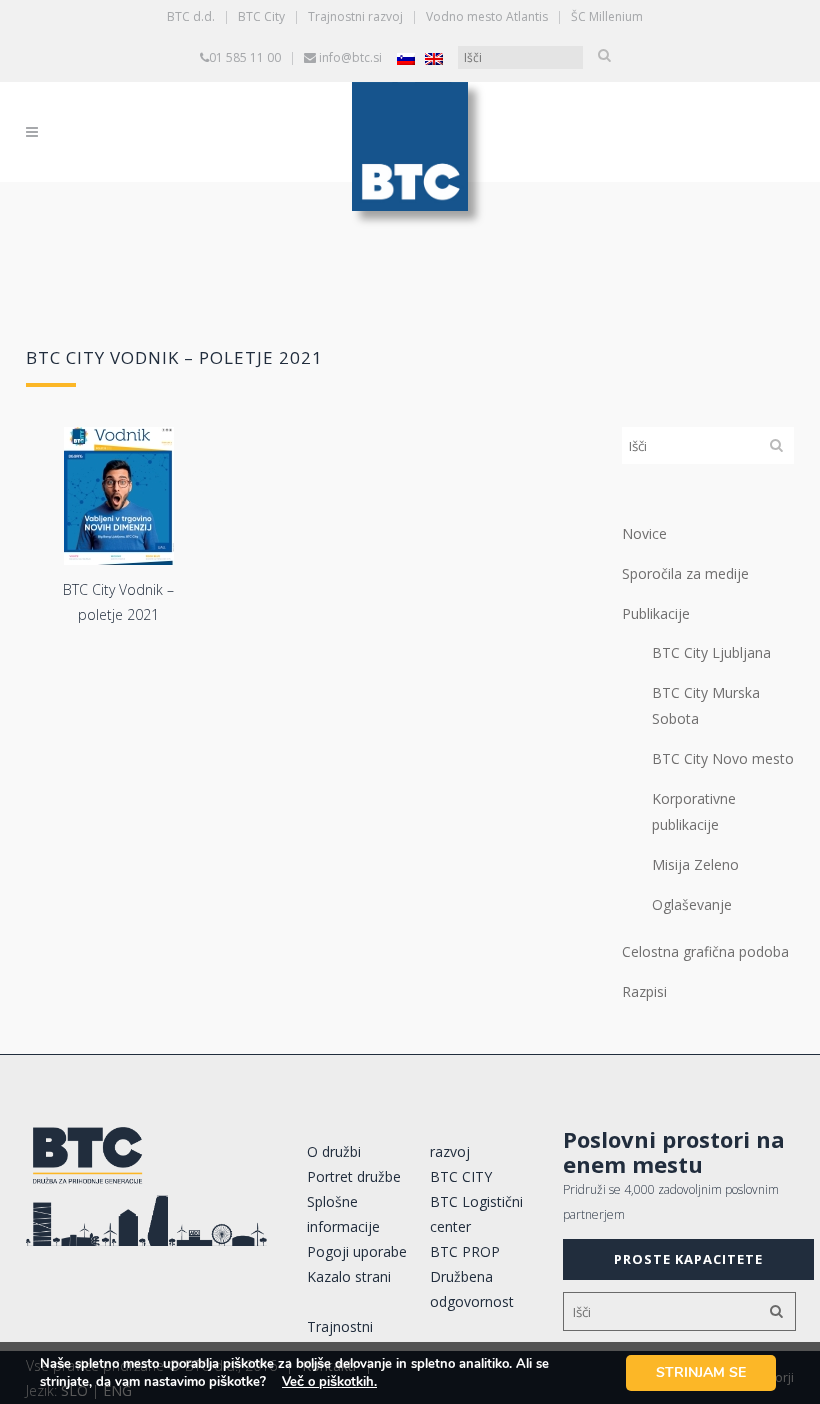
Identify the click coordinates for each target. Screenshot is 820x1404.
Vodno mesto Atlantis (487, 16)
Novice (644, 533)
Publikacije (656, 613)
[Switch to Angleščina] (434, 58)
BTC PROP (465, 1251)
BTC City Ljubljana (711, 652)
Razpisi (644, 991)
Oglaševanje (692, 904)
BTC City (261, 16)
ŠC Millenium (607, 16)
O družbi (334, 1151)
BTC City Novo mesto (723, 758)
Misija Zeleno (695, 864)
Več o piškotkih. (329, 1382)
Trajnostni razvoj (355, 16)
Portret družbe (354, 1176)
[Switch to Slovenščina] (406, 58)
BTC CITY (461, 1176)
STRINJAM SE (701, 1372)
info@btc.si (350, 57)
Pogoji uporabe (357, 1251)
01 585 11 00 (245, 57)
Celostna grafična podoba (705, 951)
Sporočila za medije (685, 573)
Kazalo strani (349, 1276)
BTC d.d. (191, 16)
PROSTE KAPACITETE (688, 1259)
